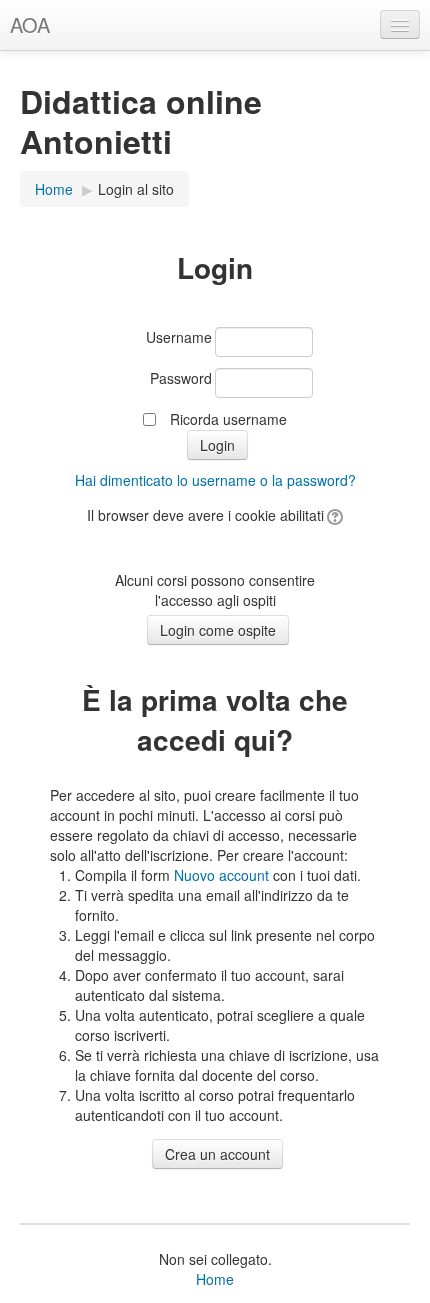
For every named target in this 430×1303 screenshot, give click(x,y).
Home (54, 189)
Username (179, 337)
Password (181, 378)
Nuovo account (221, 875)
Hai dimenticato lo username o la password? (215, 480)
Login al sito (136, 189)
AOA (30, 24)
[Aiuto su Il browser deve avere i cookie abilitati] (333, 515)
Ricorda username (228, 419)
